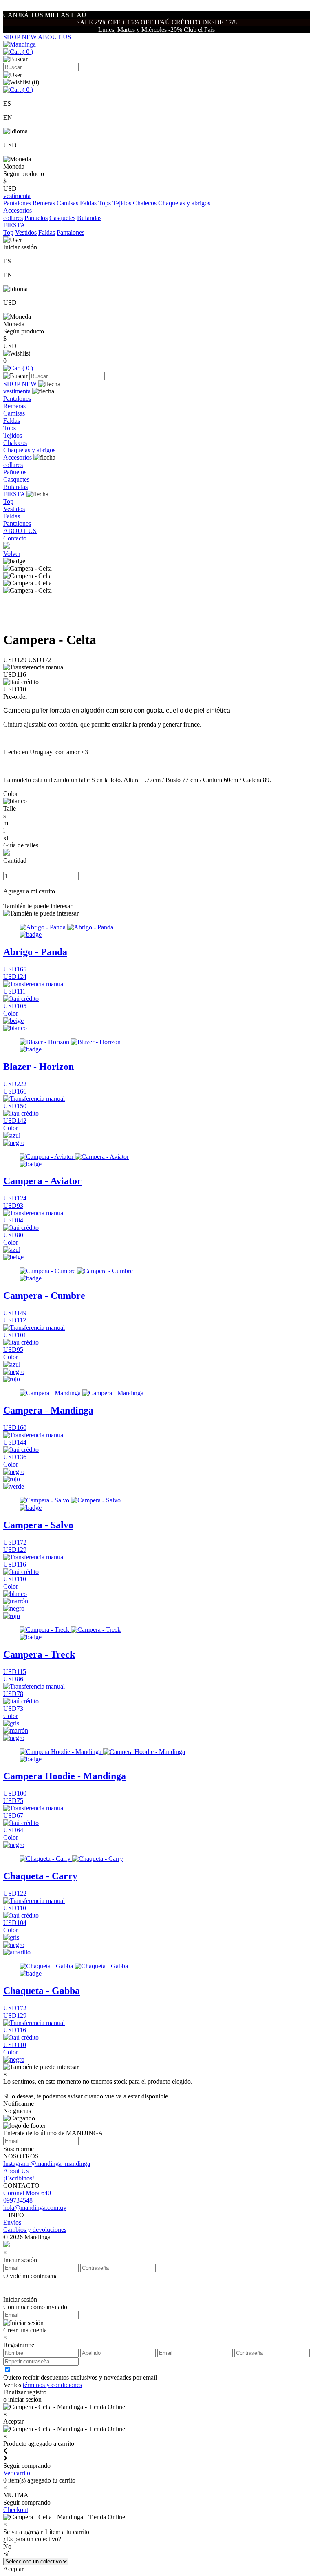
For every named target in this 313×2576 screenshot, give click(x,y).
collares (13, 218)
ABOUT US (55, 37)
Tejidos (122, 203)
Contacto (15, 538)
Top (8, 232)
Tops (105, 203)
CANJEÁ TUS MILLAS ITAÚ (45, 15)
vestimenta (17, 391)
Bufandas (89, 218)
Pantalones (17, 203)
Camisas (67, 203)
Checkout (16, 2510)
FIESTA (14, 494)
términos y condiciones (52, 2385)
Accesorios (18, 457)
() (27, 52)
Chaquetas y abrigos (184, 203)
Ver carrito (17, 2473)
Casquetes (62, 218)
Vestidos (26, 232)
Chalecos (145, 203)
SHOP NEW (21, 37)
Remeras (44, 203)
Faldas (88, 203)
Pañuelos (36, 218)
